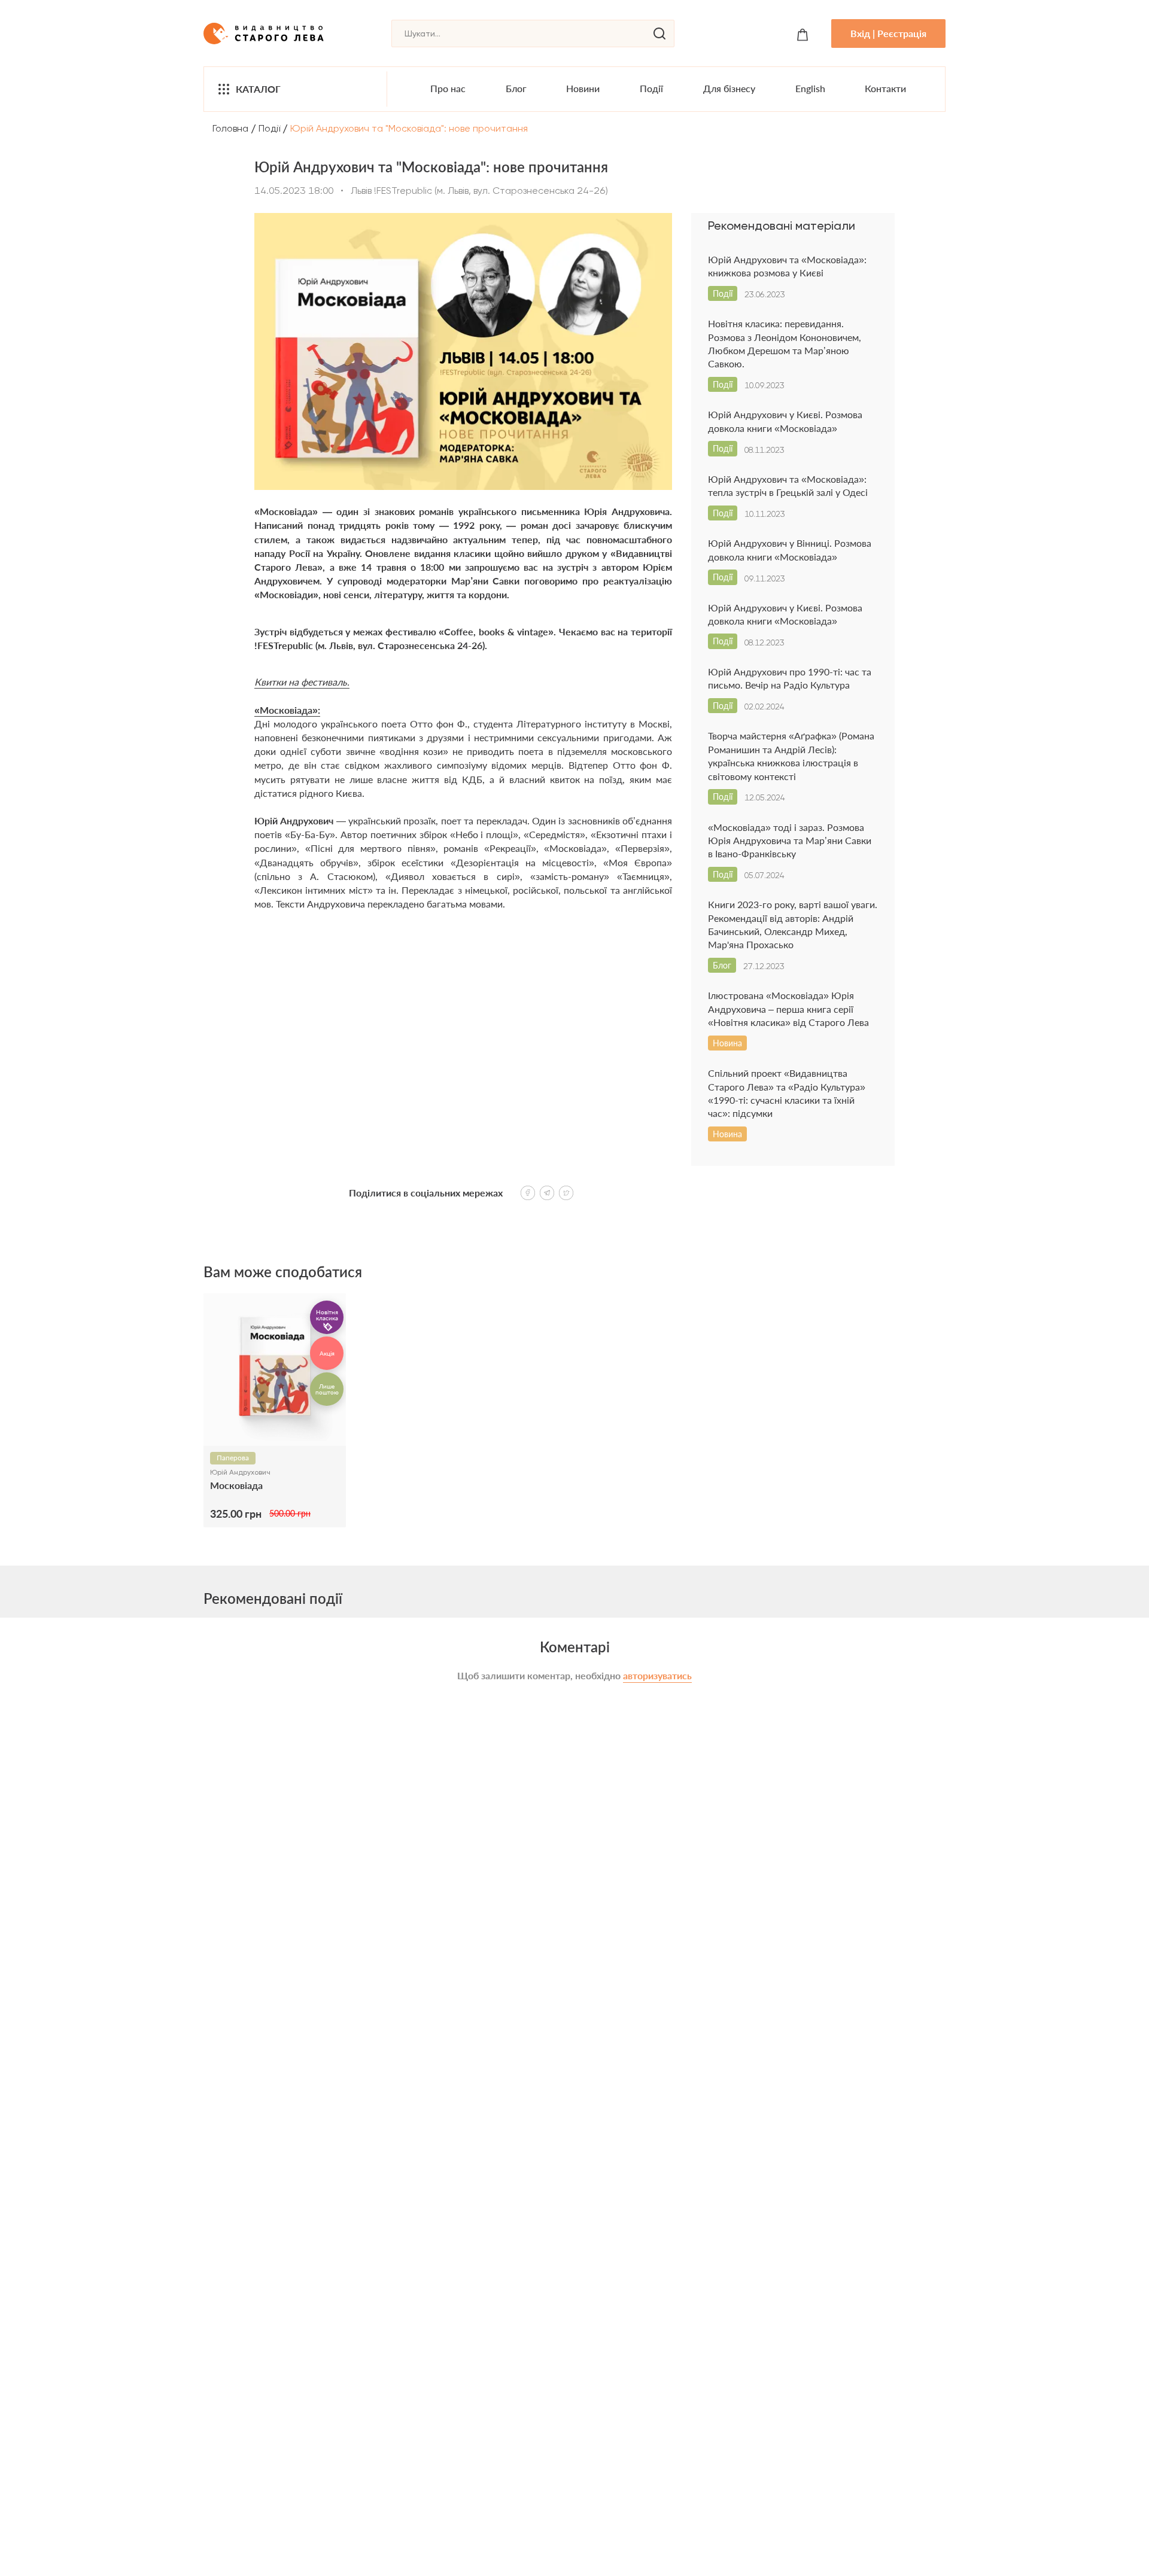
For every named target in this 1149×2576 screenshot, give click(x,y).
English (810, 88)
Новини (583, 88)
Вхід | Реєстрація (888, 33)
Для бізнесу (729, 88)
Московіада (236, 1485)
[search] (659, 34)
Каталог (258, 89)
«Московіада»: (287, 710)
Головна (230, 128)
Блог (516, 88)
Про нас (448, 88)
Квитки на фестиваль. (302, 682)
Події (651, 88)
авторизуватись (657, 1675)
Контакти (885, 88)
